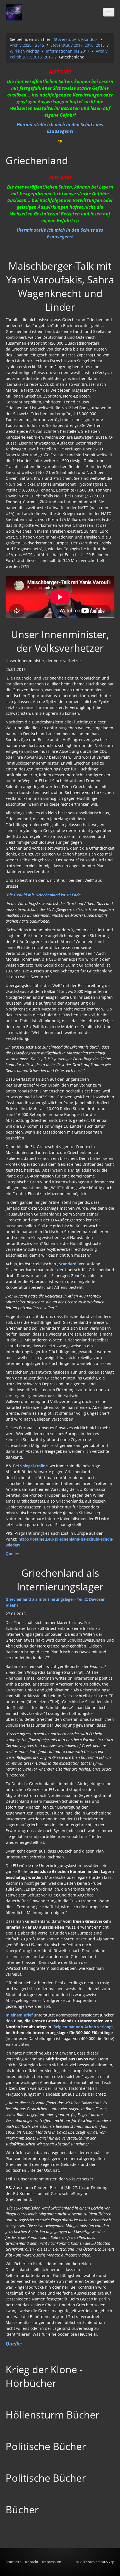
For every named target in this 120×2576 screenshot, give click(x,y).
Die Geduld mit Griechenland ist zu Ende (44, 895)
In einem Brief (19, 2015)
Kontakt (32, 2562)
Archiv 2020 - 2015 (27, 45)
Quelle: (12, 1554)
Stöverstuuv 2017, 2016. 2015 (78, 45)
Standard (68, 1264)
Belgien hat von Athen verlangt (83, 2027)
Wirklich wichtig (25, 51)
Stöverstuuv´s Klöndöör (76, 39)
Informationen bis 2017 (68, 51)
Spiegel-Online (34, 1466)
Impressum (52, 2562)
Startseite (14, 2562)
